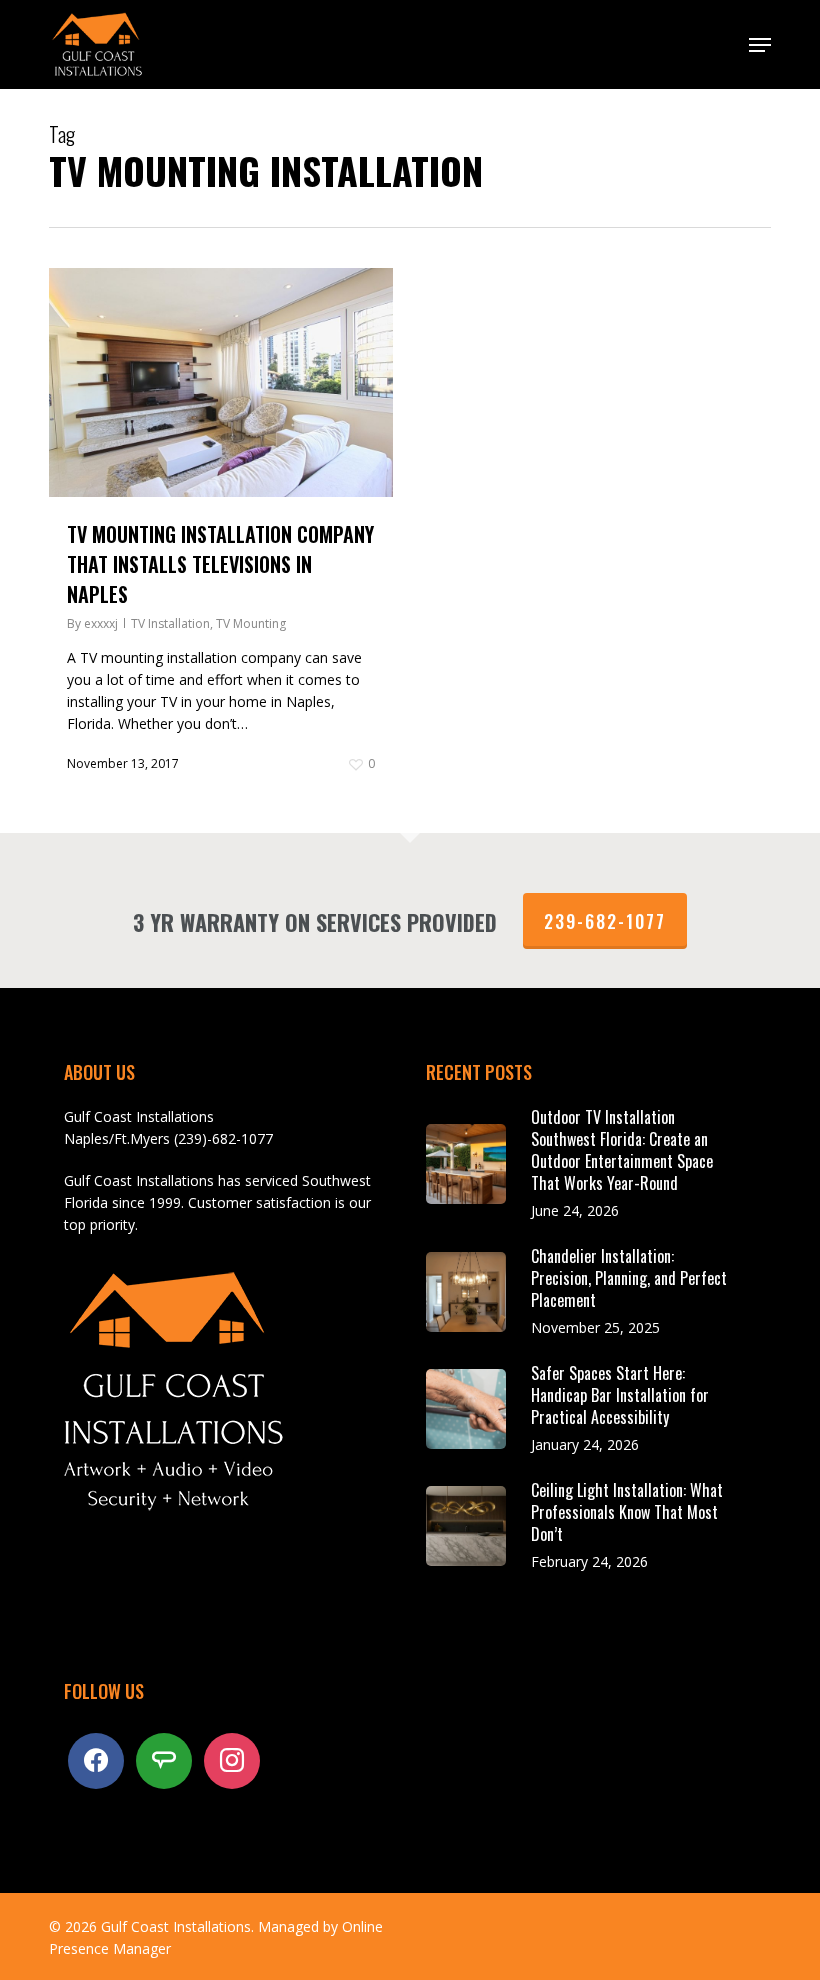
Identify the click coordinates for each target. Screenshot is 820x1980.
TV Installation (170, 623)
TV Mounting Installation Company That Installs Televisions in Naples (220, 564)
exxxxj (101, 623)
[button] (760, 45)
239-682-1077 (605, 921)
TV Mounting (251, 623)
